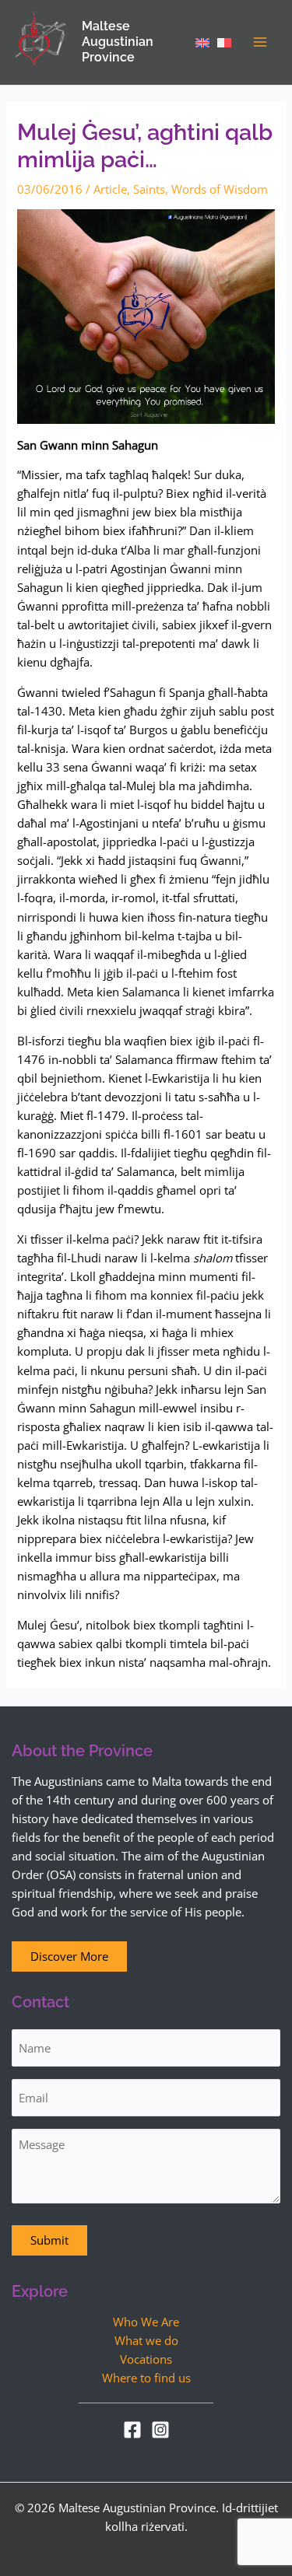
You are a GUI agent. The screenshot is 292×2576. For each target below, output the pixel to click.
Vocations (146, 2359)
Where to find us (146, 2378)
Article (110, 189)
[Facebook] (132, 2430)
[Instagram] (160, 2430)
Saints (149, 189)
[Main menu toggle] (260, 42)
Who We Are (146, 2322)
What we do (146, 2340)
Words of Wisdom (220, 189)
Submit (49, 2240)
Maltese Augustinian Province (118, 42)
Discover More (69, 1956)
